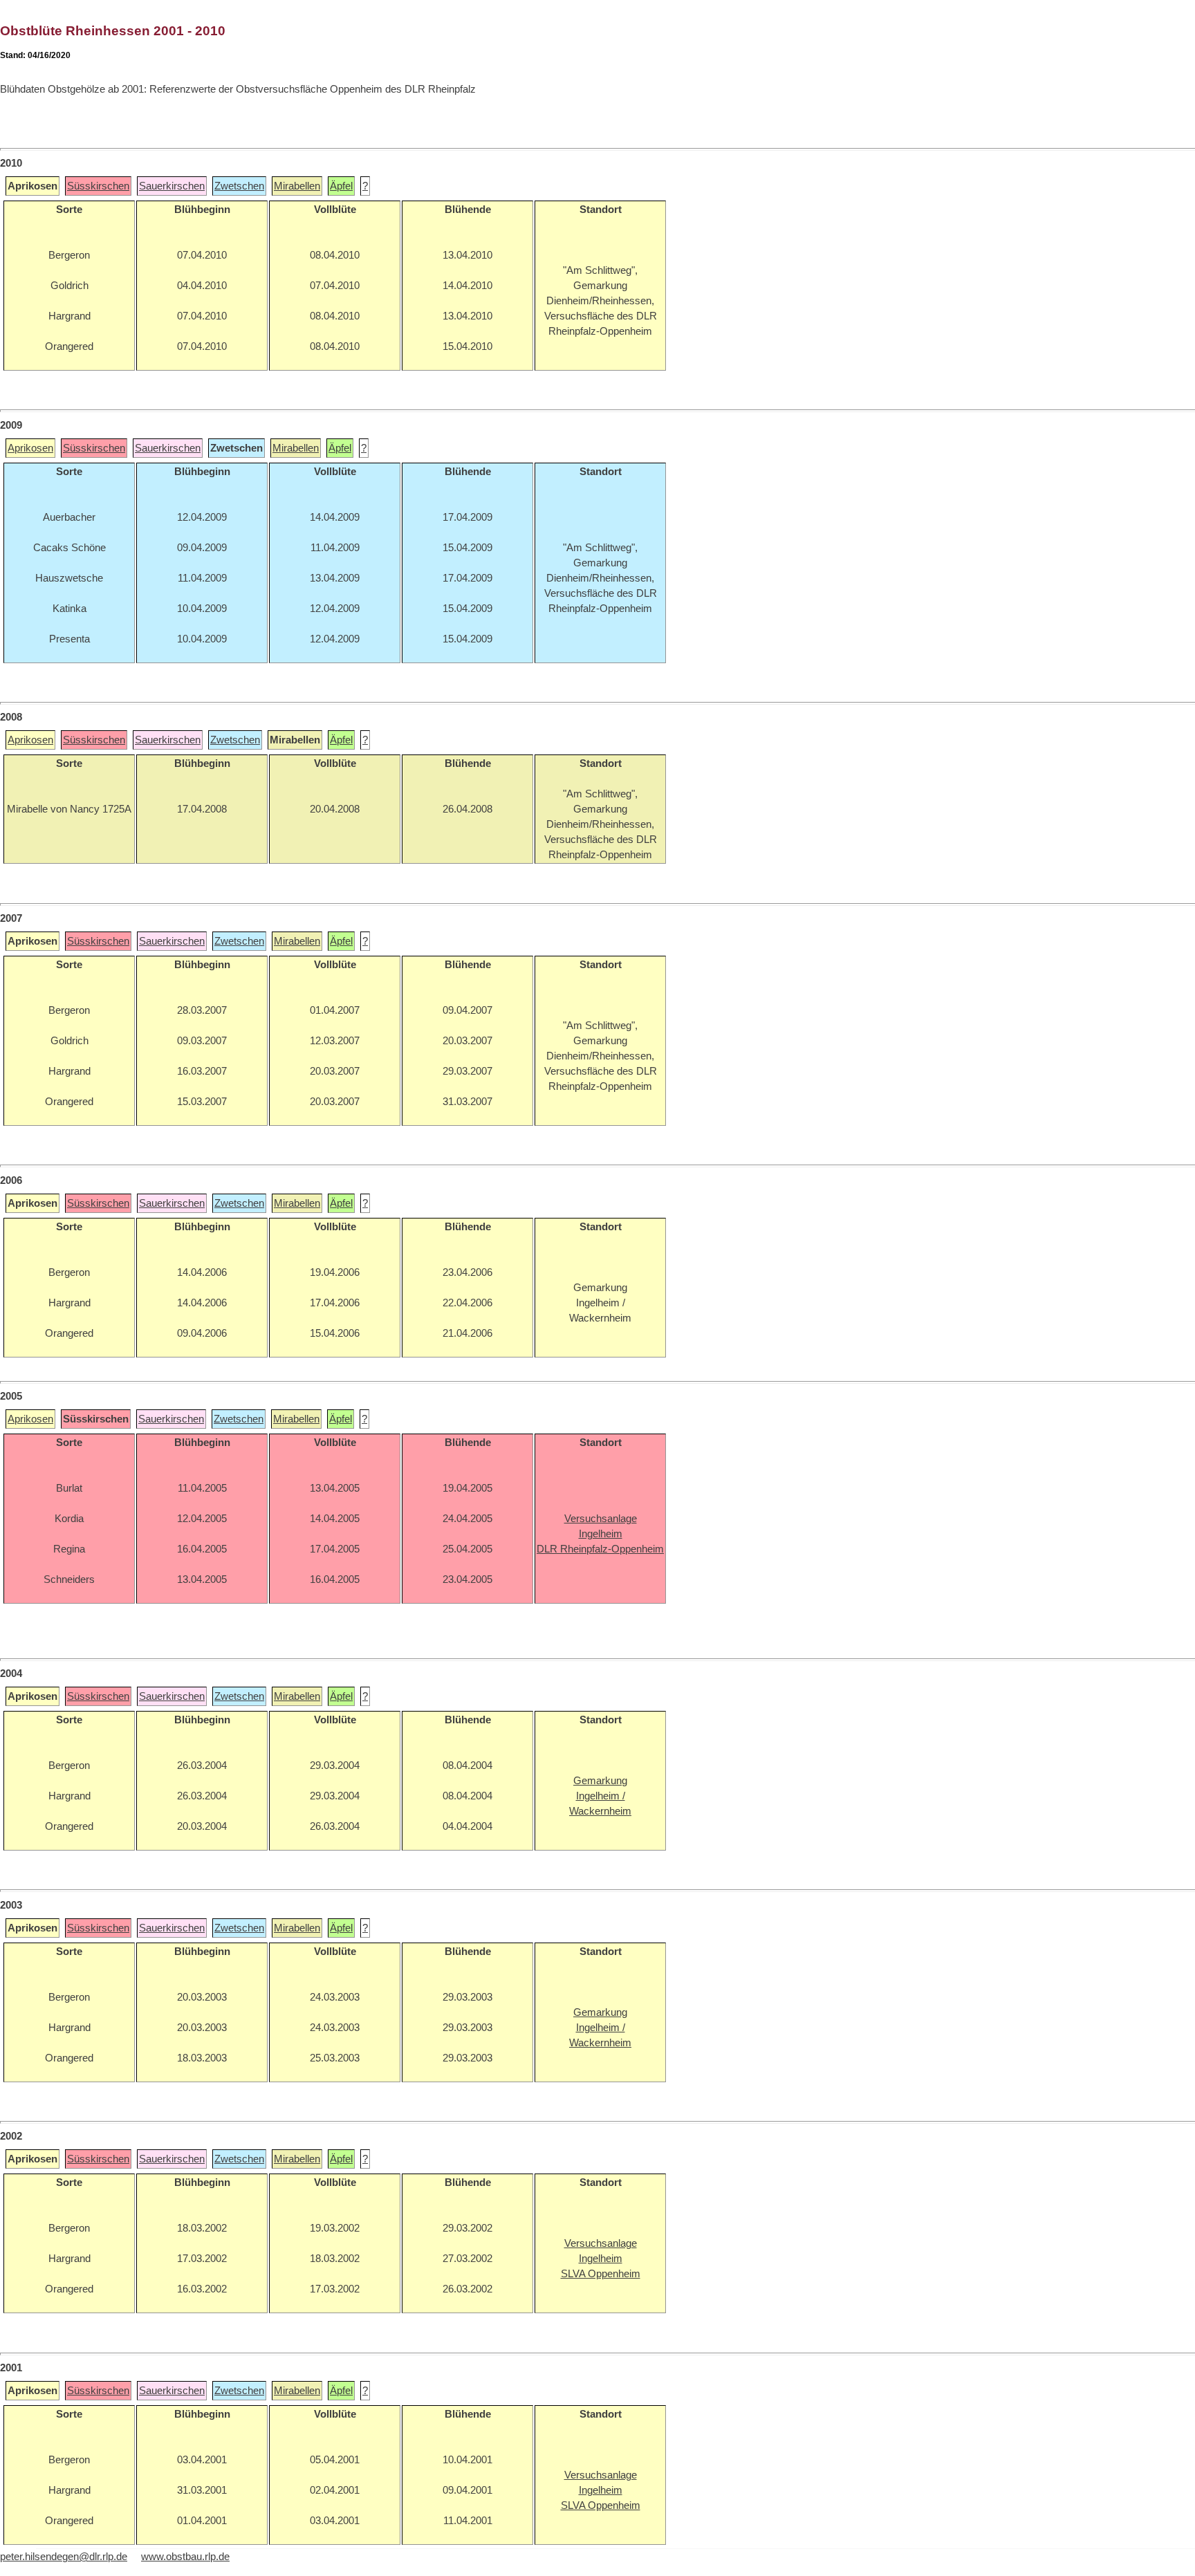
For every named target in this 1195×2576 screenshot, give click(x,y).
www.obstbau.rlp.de (185, 2557)
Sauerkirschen (172, 186)
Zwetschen (239, 186)
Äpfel (341, 186)
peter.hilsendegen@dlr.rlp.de (64, 2557)
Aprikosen (30, 448)
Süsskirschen (98, 186)
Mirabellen (297, 186)
